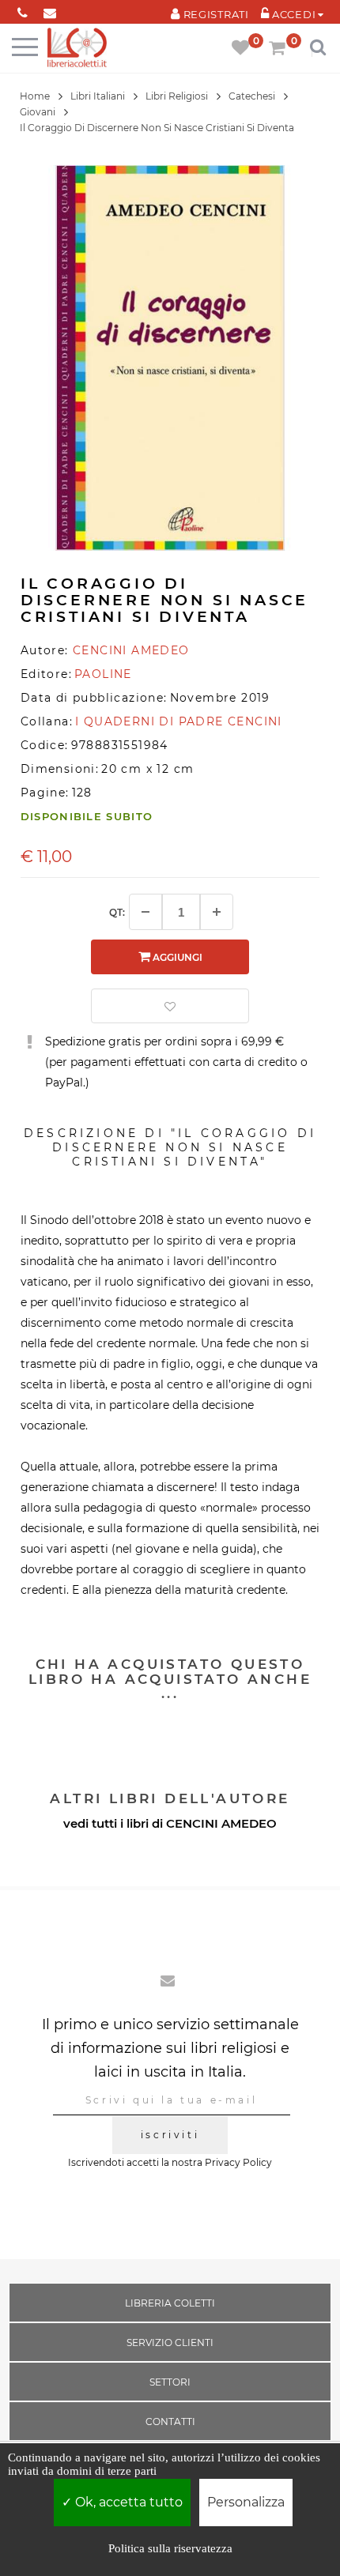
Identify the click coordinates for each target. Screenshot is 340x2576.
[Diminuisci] (145, 912)
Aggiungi (176, 957)
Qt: (117, 912)
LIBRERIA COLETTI (170, 2303)
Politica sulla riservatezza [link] (170, 2548)
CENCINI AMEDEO (221, 1823)
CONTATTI (170, 2422)
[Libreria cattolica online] (77, 49)
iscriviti (170, 2135)
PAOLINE (103, 674)
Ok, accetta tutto (127, 2502)
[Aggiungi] (217, 912)
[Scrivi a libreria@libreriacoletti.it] (50, 10)
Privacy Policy (238, 2162)
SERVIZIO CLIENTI (170, 2343)
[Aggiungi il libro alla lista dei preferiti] (170, 1006)
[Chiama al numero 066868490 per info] (23, 10)
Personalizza (246, 2502)
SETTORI (170, 2382)
